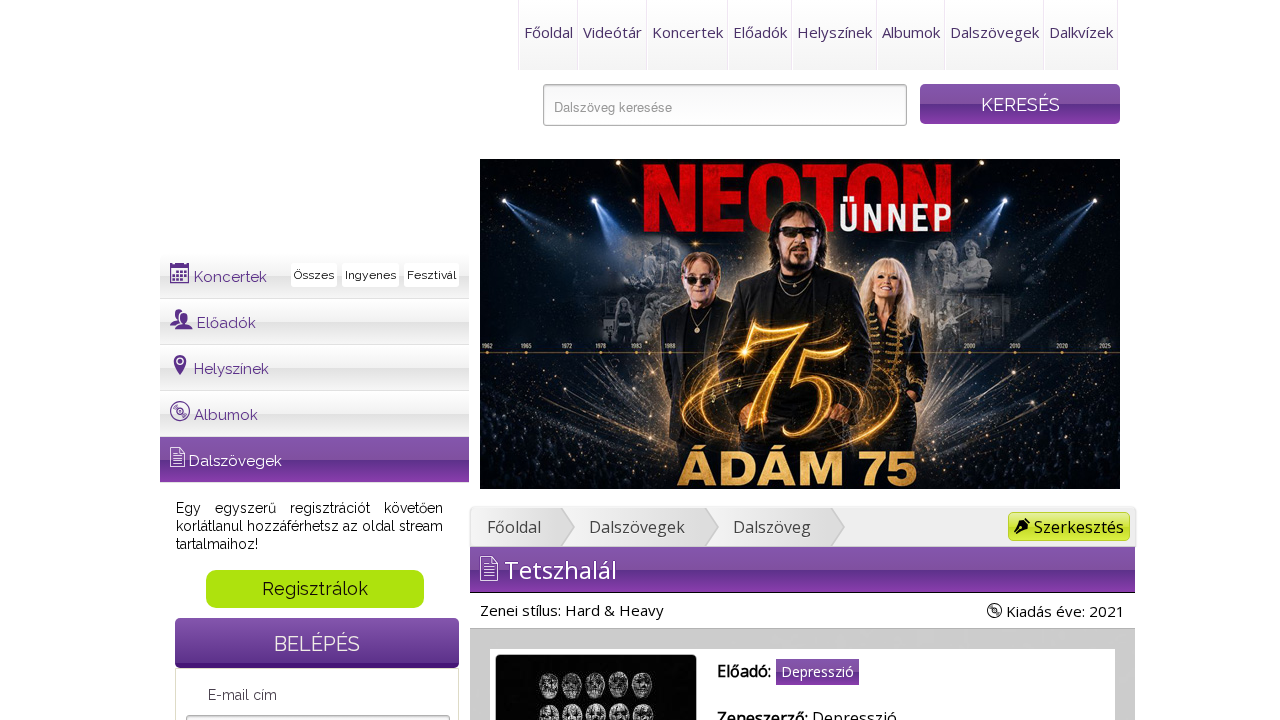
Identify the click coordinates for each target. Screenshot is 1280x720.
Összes (314, 275)
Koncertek (687, 32)
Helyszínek (834, 32)
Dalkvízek (1081, 32)
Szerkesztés (1077, 527)
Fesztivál (431, 275)
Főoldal (548, 32)
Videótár (612, 32)
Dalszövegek (994, 32)
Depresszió (817, 671)
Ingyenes (370, 275)
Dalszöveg (772, 527)
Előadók (760, 32)
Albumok (911, 32)
